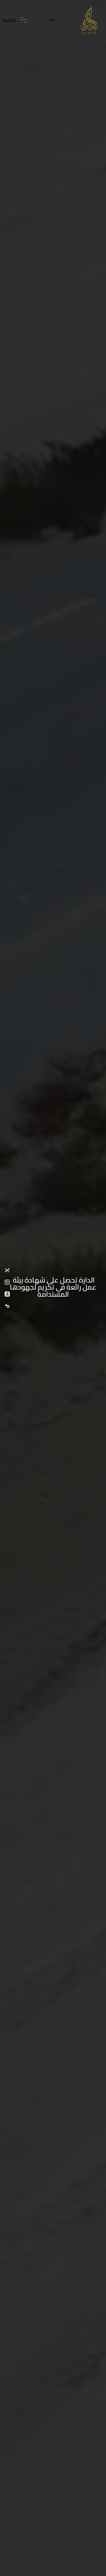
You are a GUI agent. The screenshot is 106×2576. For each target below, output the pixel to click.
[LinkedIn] (8, 1294)
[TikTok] (8, 1306)
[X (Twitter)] (8, 1270)
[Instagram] (8, 1282)
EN (52, 20)
